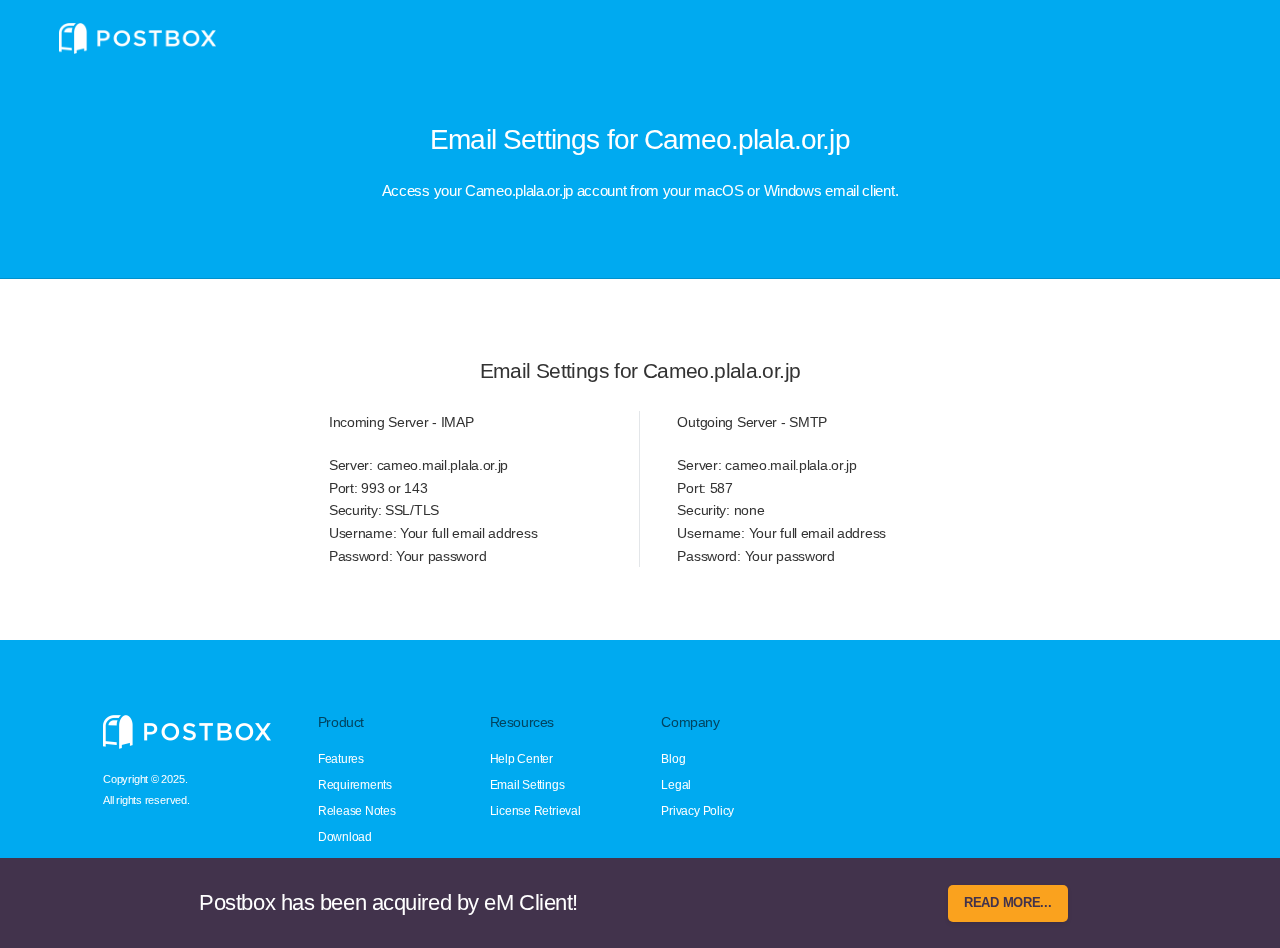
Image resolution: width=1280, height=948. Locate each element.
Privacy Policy (697, 811)
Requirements (355, 785)
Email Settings (527, 785)
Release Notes (357, 811)
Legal (676, 785)
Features (341, 759)
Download (345, 837)
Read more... (1008, 902)
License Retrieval (535, 811)
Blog (673, 759)
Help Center (521, 759)
